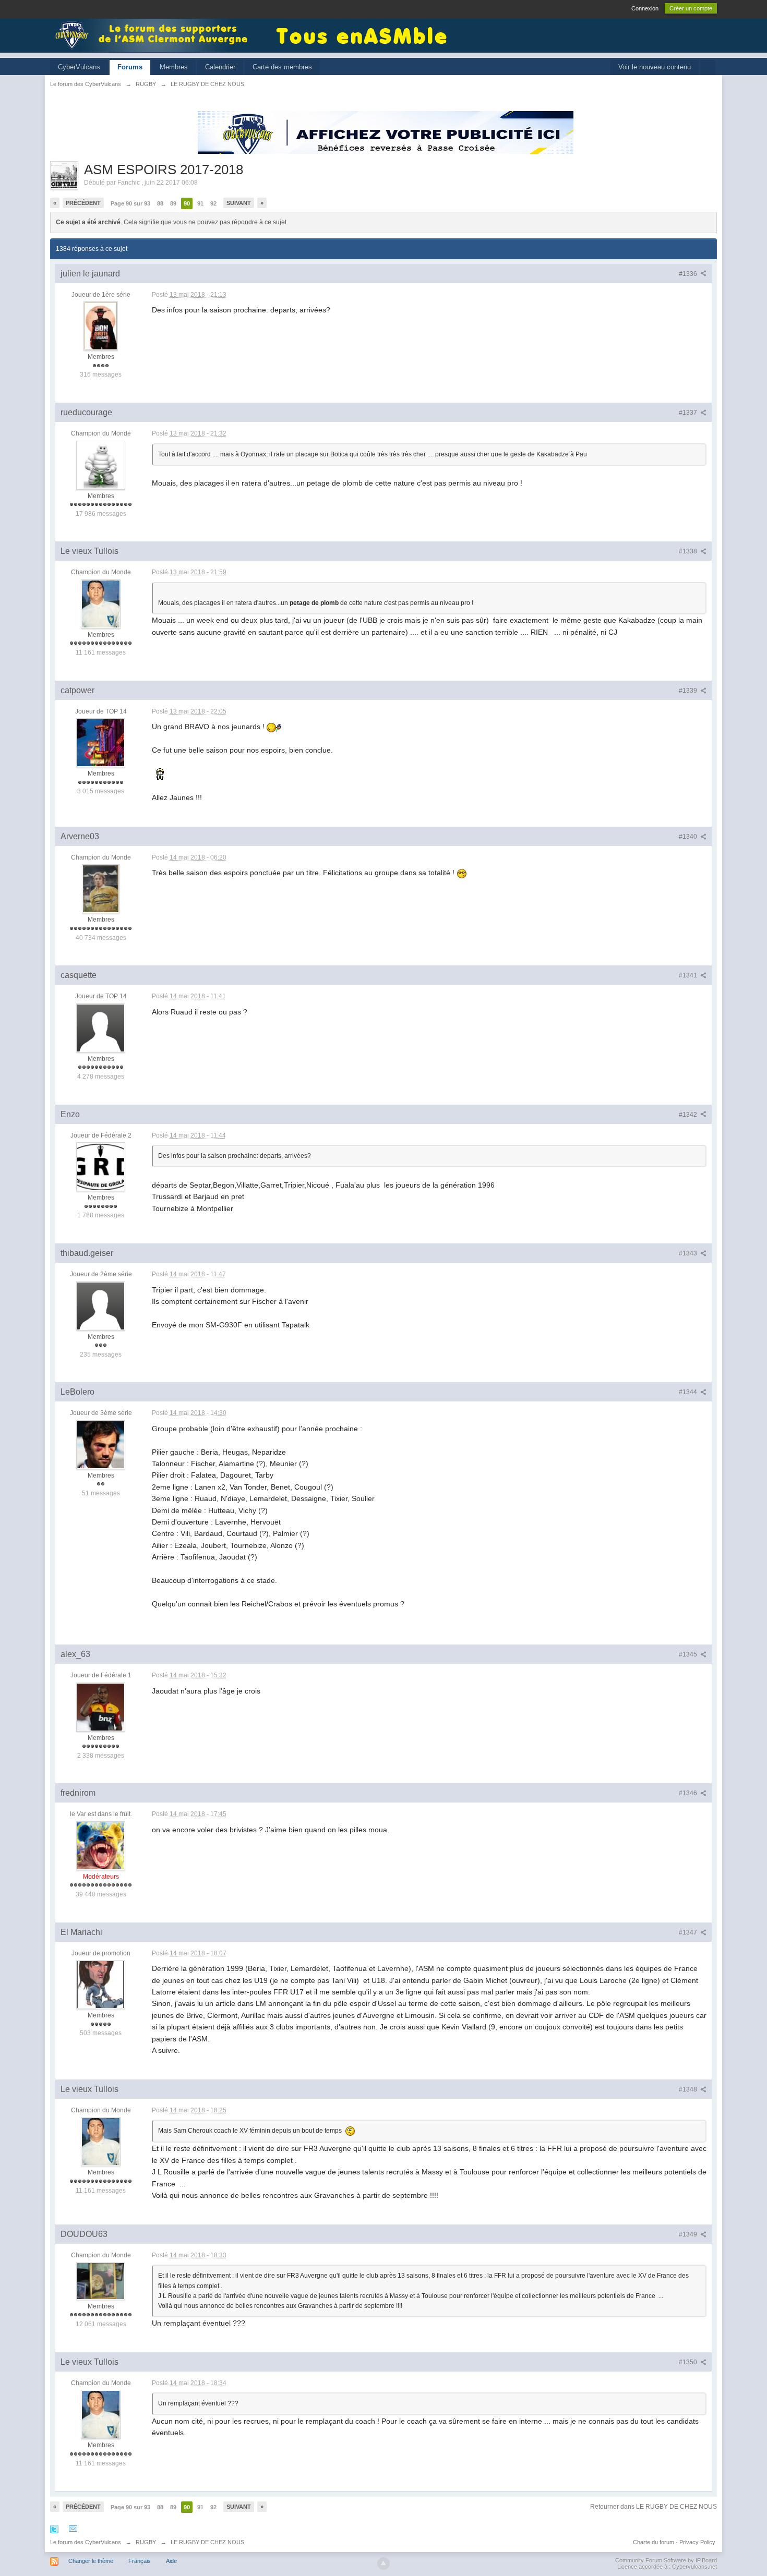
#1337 (689, 413)
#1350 (689, 2362)
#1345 (689, 1654)
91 (200, 203)
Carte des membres (282, 67)
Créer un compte (691, 8)
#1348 (689, 2089)
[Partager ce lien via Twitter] (54, 2529)
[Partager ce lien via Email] (73, 2529)
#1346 (689, 1793)
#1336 (689, 274)
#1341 (689, 975)
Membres (174, 67)
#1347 (689, 1932)
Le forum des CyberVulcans (86, 2542)
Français (140, 2561)
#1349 (689, 2234)
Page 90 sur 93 (130, 203)
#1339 (689, 691)
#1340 (689, 837)
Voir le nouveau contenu (655, 67)
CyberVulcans (79, 67)
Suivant (239, 203)
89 (173, 203)
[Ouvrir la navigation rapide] (708, 68)
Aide (171, 2561)
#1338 (689, 551)
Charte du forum (654, 2542)
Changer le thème (91, 2561)
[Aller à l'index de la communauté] (154, 35)
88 (160, 203)
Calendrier (220, 67)
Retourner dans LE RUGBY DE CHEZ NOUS (654, 2507)
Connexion (645, 8)
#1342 (689, 1115)
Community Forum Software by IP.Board (666, 2560)
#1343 (689, 1253)
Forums (130, 67)
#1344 (689, 1392)
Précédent (83, 203)
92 (213, 203)
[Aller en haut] (383, 2563)
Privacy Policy (697, 2542)
